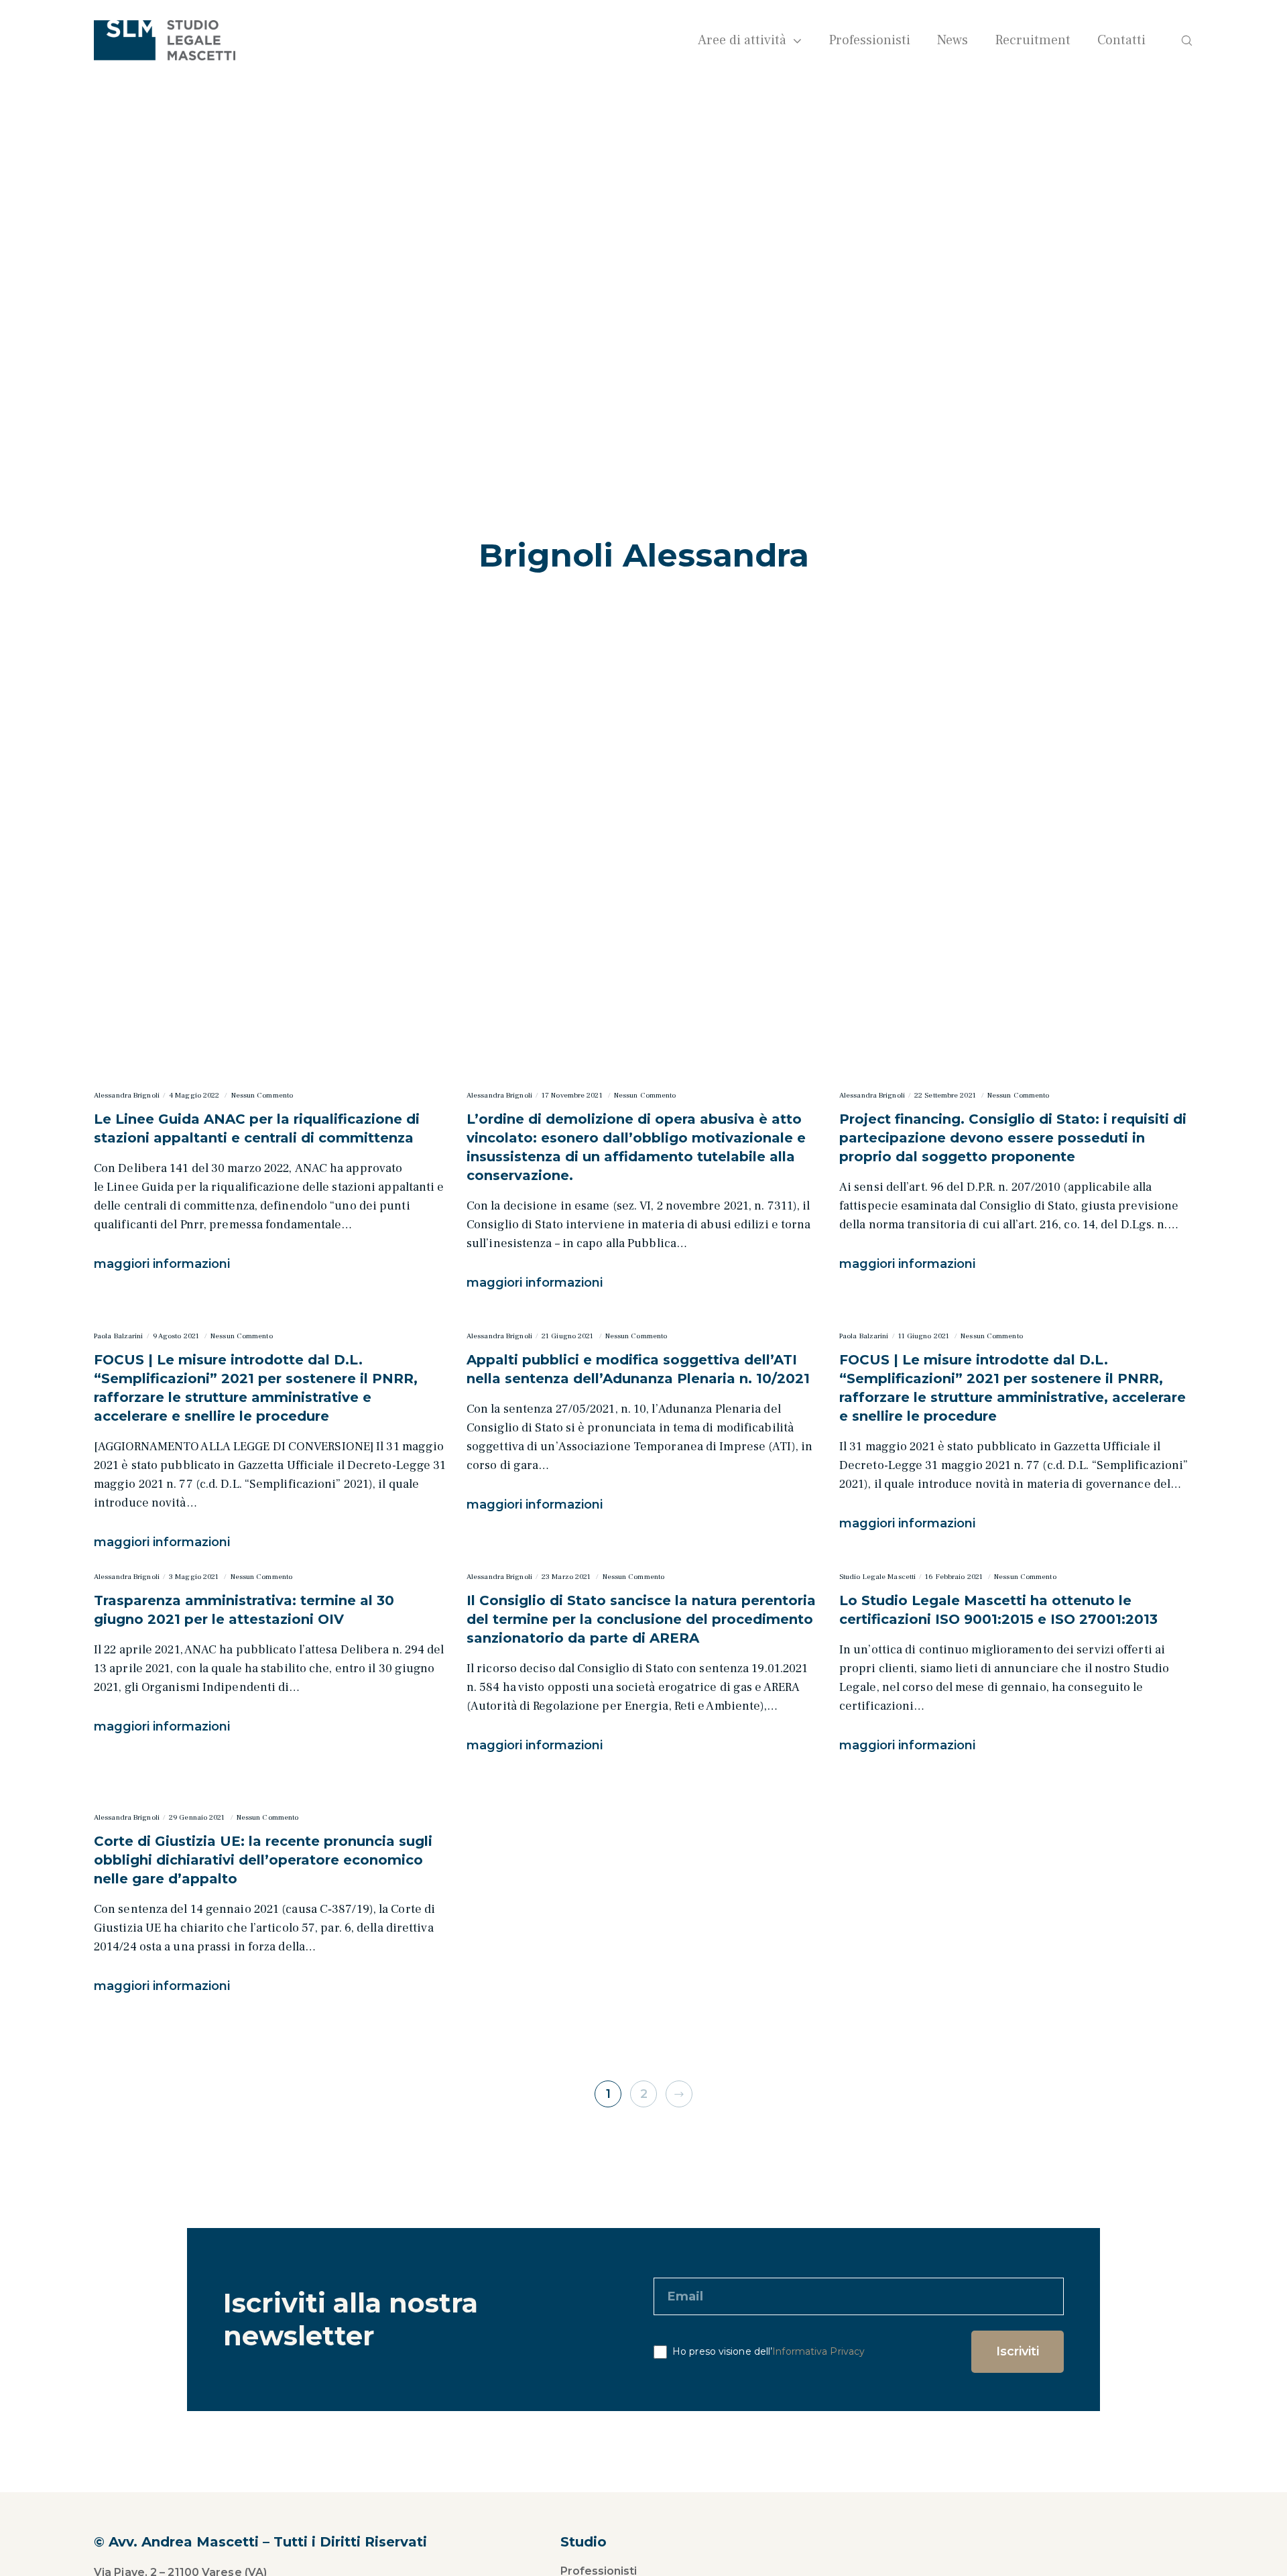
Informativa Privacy (818, 2351)
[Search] (1178, 40)
